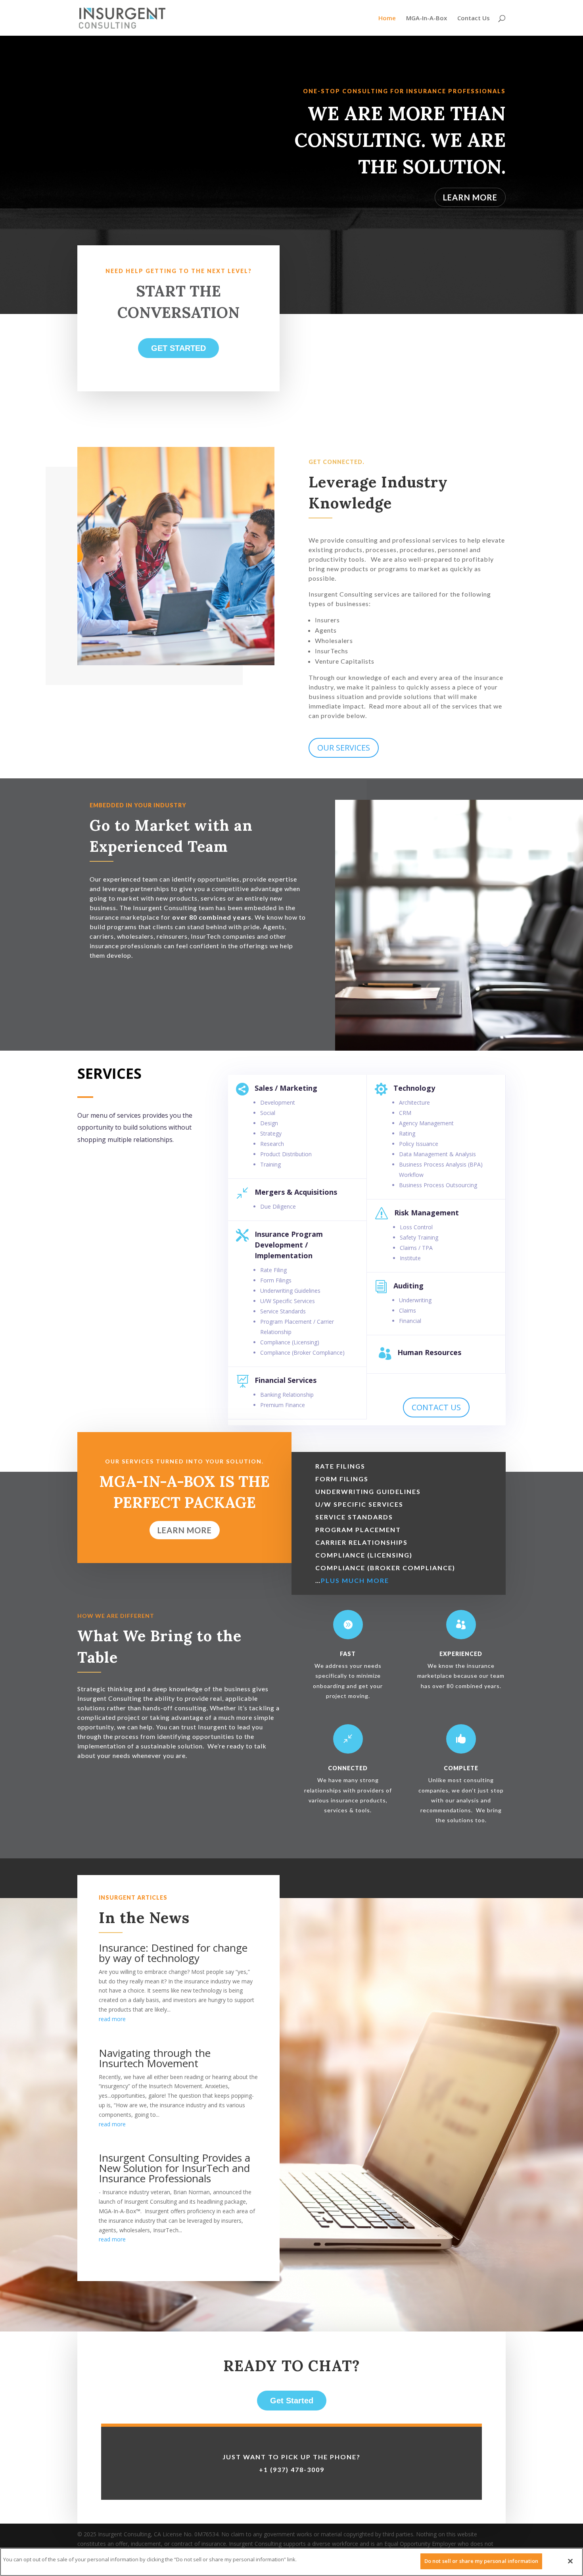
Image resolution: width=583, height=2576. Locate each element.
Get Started (178, 348)
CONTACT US (436, 1407)
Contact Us (474, 18)
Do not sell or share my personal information (481, 2561)
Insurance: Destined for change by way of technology (173, 1953)
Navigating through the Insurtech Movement (155, 2058)
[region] (291, 2562)
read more (112, 2019)
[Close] (570, 2561)
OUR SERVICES (344, 748)
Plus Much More (356, 1580)
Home (387, 18)
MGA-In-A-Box (427, 18)
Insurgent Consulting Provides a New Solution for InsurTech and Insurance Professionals (175, 2168)
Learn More (470, 197)
